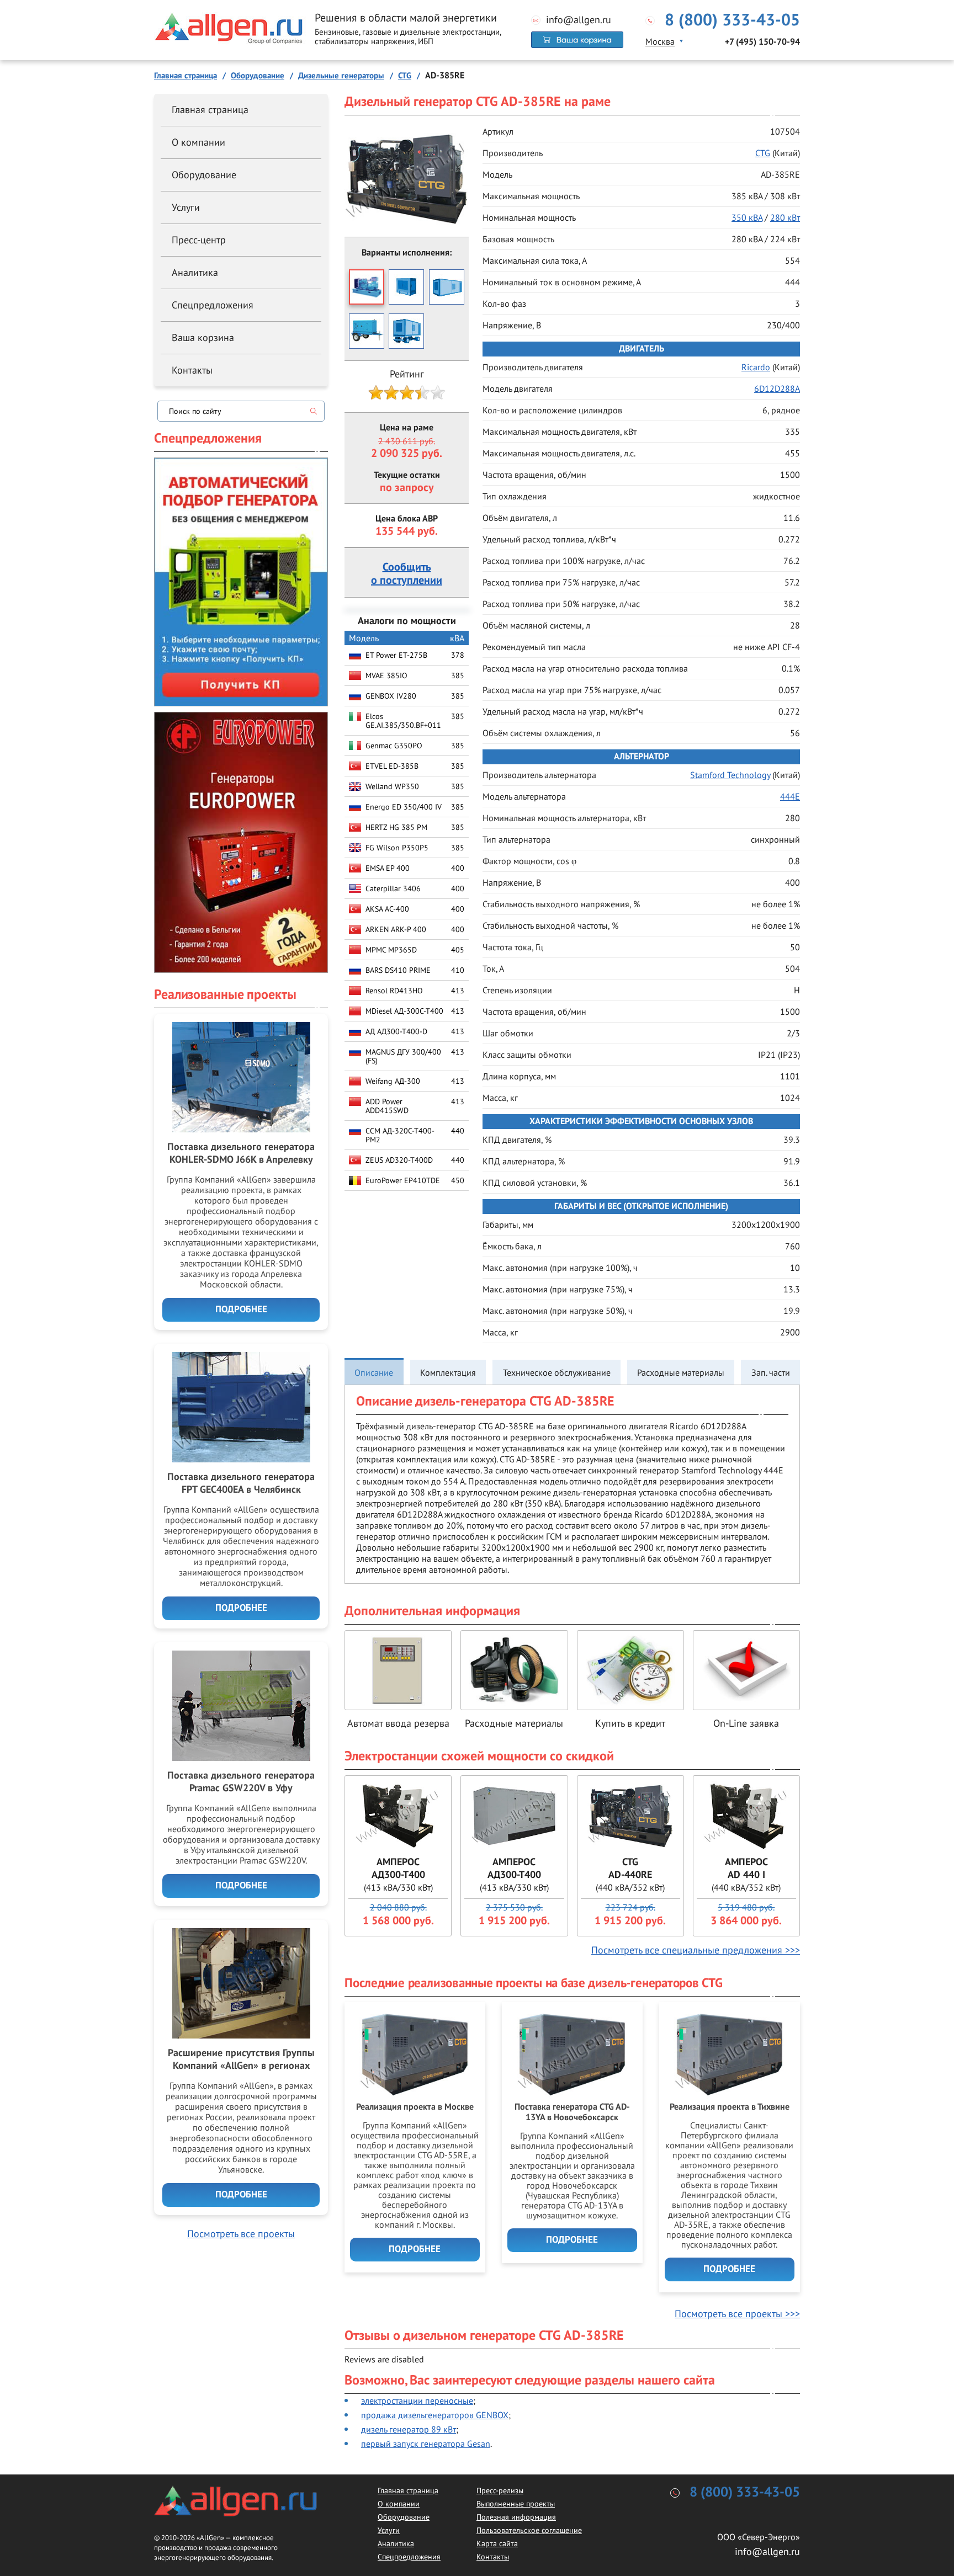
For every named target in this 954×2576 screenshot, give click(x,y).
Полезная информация (516, 2517)
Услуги (186, 207)
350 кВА (747, 217)
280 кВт (785, 217)
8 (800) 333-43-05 (732, 20)
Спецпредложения (213, 305)
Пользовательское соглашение (529, 2530)
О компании (198, 142)
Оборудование (204, 175)
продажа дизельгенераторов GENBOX (435, 2415)
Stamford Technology (730, 775)
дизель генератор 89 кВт (409, 2429)
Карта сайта (497, 2543)
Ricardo (756, 367)
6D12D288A (777, 388)
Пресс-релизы (500, 2490)
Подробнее (415, 2249)
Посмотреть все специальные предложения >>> (696, 1950)
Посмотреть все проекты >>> (737, 2314)
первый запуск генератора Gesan (426, 2444)
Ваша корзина (203, 337)
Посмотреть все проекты (241, 2234)
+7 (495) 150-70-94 (762, 42)
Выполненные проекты (516, 2504)
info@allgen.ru (579, 20)
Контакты (192, 370)
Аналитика (195, 272)
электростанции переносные (417, 2401)
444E (790, 796)
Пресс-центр (199, 240)
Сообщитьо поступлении (407, 574)
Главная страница (210, 110)
